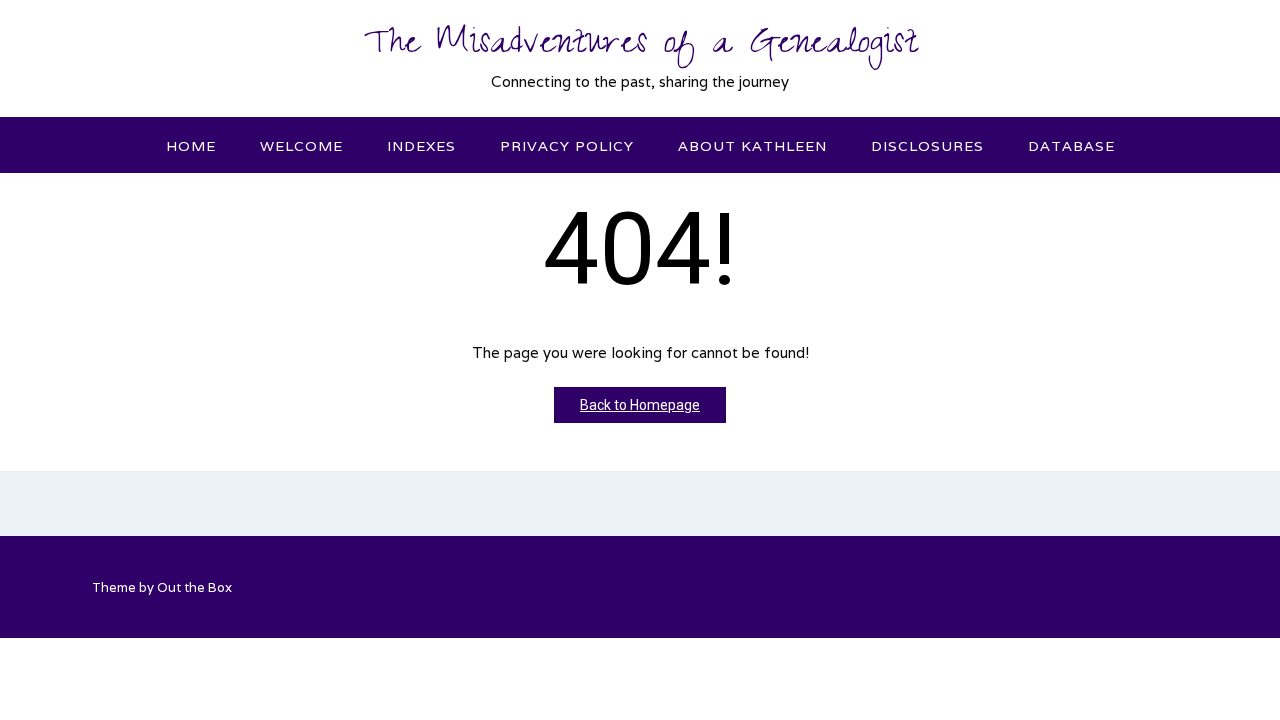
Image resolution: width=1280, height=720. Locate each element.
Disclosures (927, 146)
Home (191, 146)
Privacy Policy (567, 146)
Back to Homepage (640, 405)
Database (1071, 146)
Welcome (301, 146)
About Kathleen (752, 146)
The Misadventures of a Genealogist (640, 47)
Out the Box (194, 587)
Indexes (421, 146)
